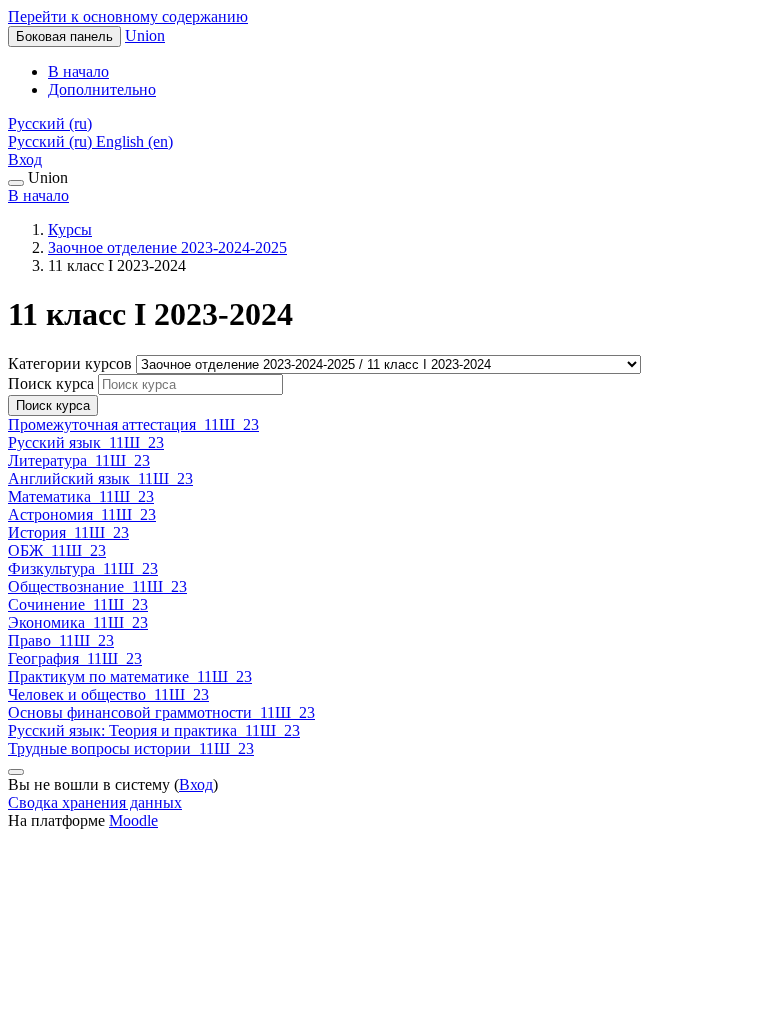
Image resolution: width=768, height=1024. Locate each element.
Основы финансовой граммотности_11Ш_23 (161, 712)
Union (145, 35)
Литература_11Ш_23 (79, 460)
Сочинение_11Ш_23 (78, 604)
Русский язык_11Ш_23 (86, 442)
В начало (38, 195)
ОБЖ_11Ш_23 (57, 550)
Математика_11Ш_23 (81, 496)
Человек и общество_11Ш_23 (108, 694)
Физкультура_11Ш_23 (83, 568)
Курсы (70, 229)
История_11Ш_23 (68, 532)
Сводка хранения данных (95, 802)
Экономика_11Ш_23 (78, 622)
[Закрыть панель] (16, 183)
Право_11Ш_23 (61, 640)
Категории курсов (72, 363)
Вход (25, 159)
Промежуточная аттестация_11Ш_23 (133, 424)
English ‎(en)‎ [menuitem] (134, 141)
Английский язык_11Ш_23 (100, 478)
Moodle (133, 820)
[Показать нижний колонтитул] (16, 772)
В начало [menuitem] (78, 71)
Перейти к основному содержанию (128, 16)
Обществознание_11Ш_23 (97, 586)
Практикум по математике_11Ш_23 (130, 676)
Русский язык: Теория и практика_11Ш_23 (154, 730)
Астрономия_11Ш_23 (82, 514)
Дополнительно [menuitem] (102, 89)
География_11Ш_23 (75, 658)
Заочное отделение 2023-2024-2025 (167, 247)
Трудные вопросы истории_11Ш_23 (131, 748)
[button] (50, 123)
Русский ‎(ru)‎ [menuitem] (52, 141)
